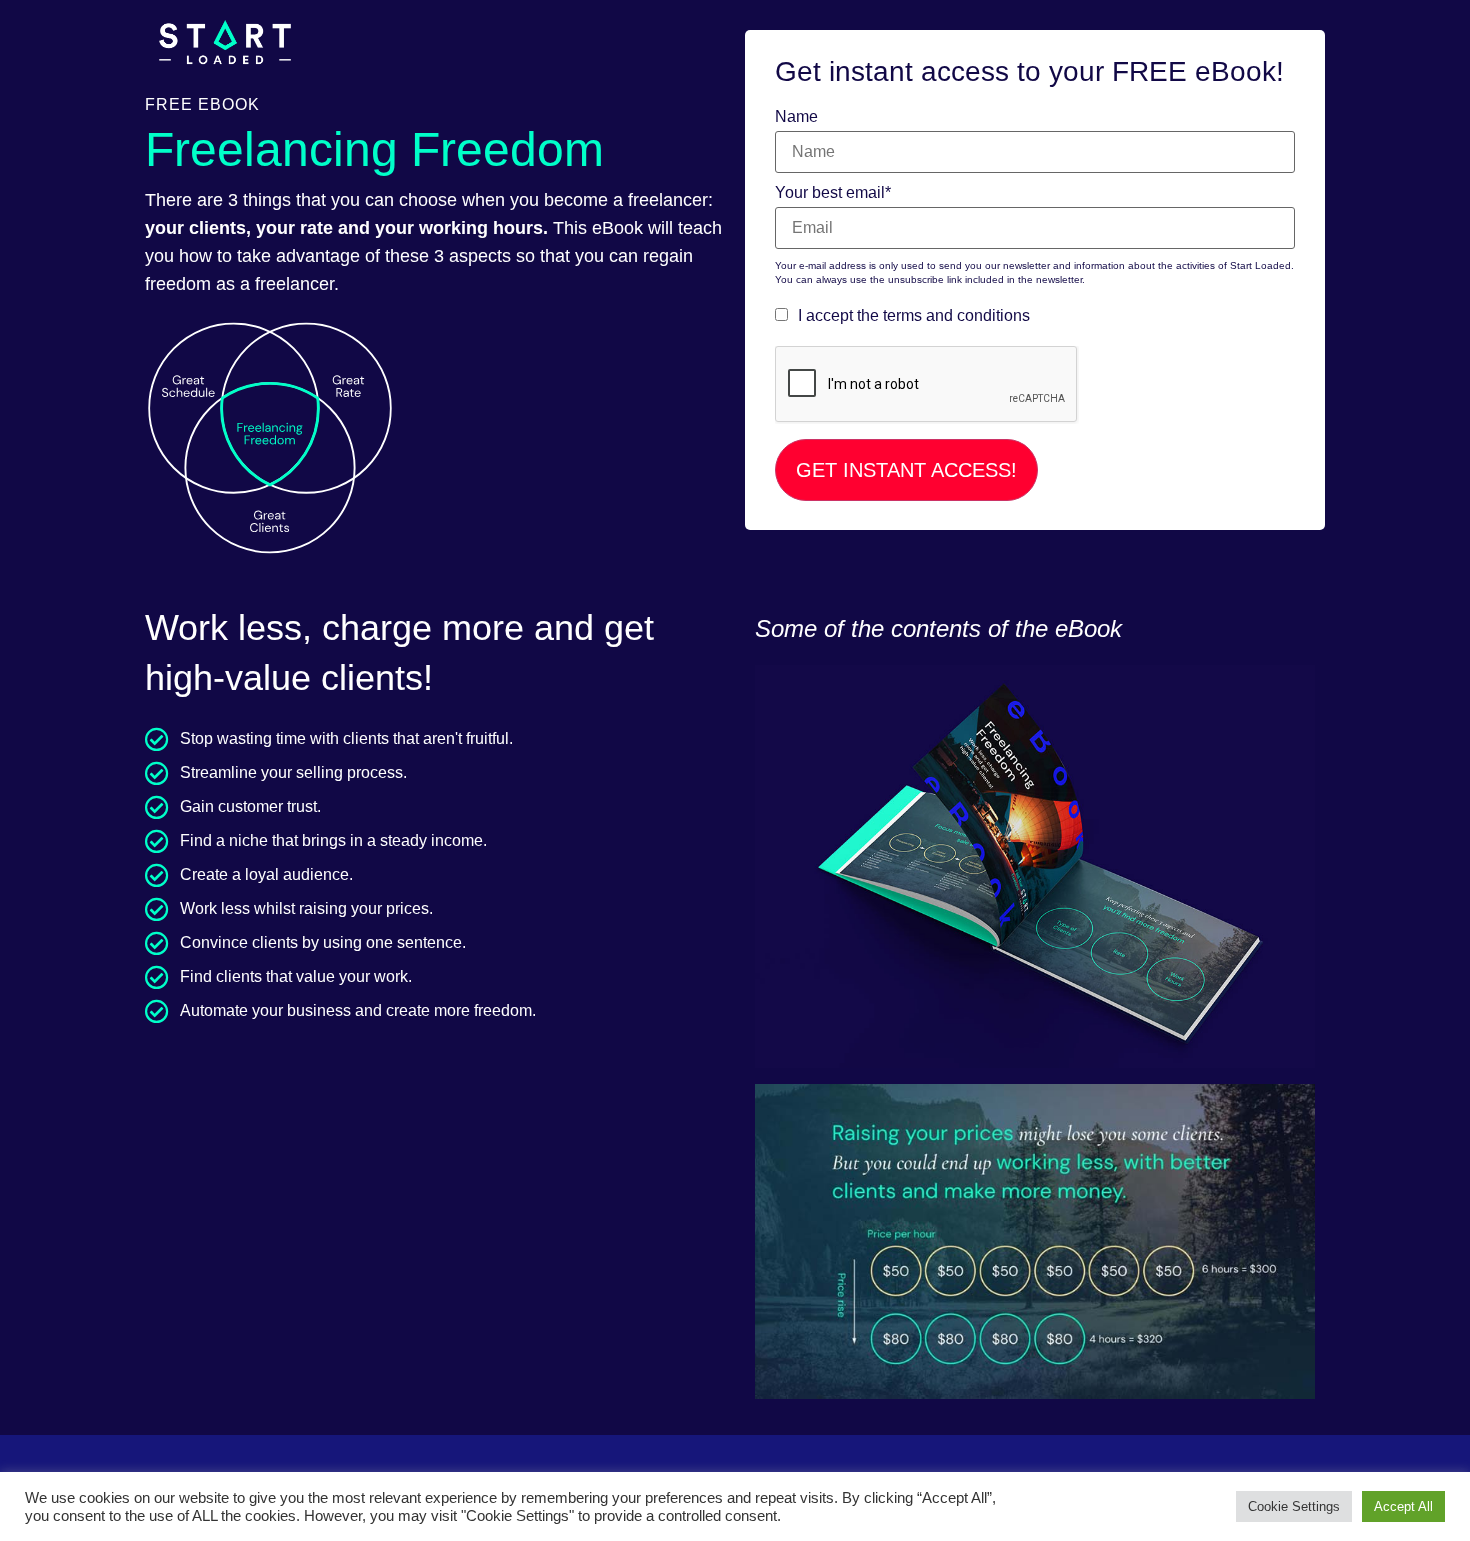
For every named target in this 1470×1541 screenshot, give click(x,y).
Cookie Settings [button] (1294, 1506)
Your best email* (833, 193)
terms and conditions (956, 315)
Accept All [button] (1403, 1506)
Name (796, 117)
